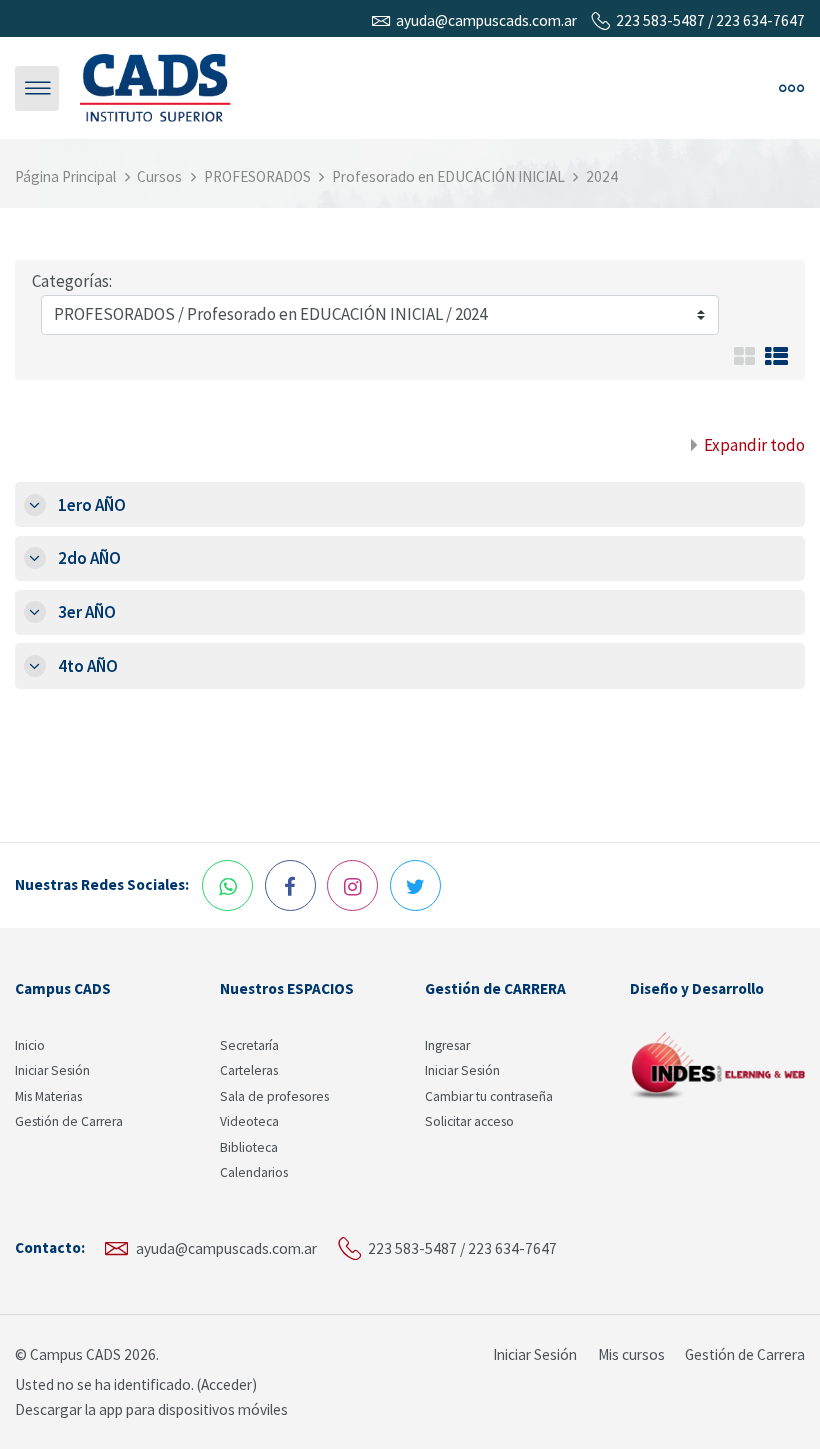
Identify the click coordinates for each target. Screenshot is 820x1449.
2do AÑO (89, 558)
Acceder (226, 1384)
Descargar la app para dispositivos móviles (151, 1409)
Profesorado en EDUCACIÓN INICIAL (448, 176)
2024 (602, 176)
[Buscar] (552, 88)
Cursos (159, 176)
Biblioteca (249, 1147)
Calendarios (254, 1172)
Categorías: (72, 281)
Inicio (30, 1045)
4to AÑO (88, 666)
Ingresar (447, 1045)
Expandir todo (754, 445)
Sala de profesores (274, 1096)
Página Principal (65, 176)
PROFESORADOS (257, 176)
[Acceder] (597, 88)
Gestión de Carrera (69, 1121)
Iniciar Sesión (52, 1070)
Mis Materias (48, 1096)
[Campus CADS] (155, 87)
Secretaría (249, 1045)
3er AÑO (87, 612)
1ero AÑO (92, 505)
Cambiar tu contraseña (489, 1096)
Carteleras (249, 1070)
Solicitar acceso (469, 1121)
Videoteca (249, 1121)
